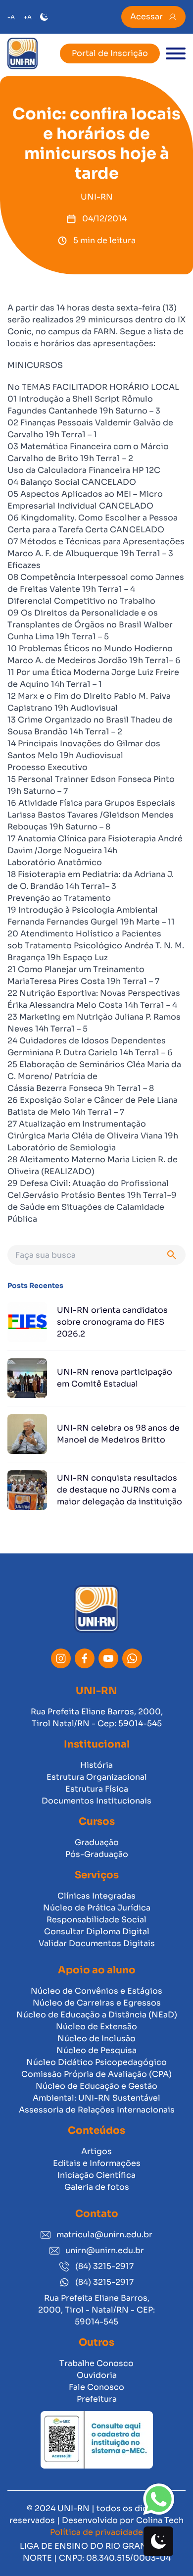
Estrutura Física (97, 1789)
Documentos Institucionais (96, 1801)
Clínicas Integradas (96, 1896)
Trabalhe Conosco (96, 2363)
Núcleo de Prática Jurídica (97, 1908)
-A (11, 17)
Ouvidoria (97, 2375)
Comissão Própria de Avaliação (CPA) (96, 2074)
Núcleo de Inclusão (96, 2038)
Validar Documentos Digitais (97, 1943)
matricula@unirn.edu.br (104, 2235)
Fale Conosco (96, 2387)
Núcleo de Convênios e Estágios (96, 1991)
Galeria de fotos (97, 2187)
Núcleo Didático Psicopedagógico (96, 2062)
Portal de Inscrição (110, 53)
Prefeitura (97, 2399)
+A (28, 17)
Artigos (96, 2151)
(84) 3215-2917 (104, 2266)
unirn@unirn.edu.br (105, 2250)
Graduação (97, 1842)
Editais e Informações (97, 2163)
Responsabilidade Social (96, 1920)
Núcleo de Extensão (96, 2027)
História (96, 1765)
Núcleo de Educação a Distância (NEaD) (97, 2015)
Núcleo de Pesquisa (96, 2050)
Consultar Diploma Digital (97, 1932)
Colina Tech (160, 2520)
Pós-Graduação (97, 1854)
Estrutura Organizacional (97, 1777)
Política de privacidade (96, 2532)
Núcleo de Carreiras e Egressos (97, 2003)
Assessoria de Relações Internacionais (97, 2110)
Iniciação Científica (96, 2175)
